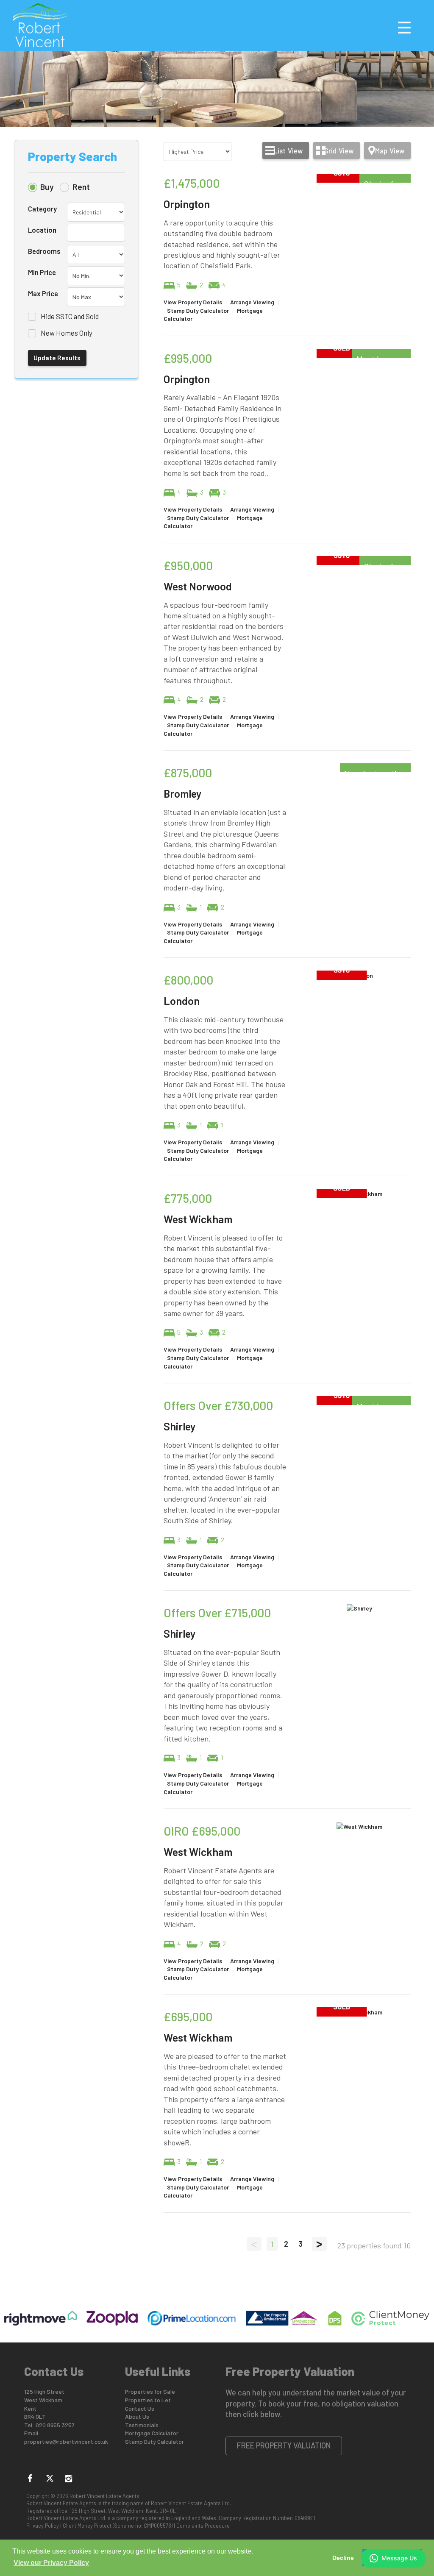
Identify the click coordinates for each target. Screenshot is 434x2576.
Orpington (187, 204)
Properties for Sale (150, 2391)
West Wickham (198, 1219)
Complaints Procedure (203, 2526)
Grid (339, 150)
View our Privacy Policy (51, 2563)
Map (390, 150)
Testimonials (142, 2425)
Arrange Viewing (252, 302)
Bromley (182, 793)
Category (42, 209)
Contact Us (140, 2408)
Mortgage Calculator (152, 2433)
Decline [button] (343, 2558)
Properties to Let (148, 2400)
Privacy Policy (43, 2526)
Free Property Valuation (284, 2445)
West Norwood (198, 586)
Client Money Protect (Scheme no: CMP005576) (118, 2526)
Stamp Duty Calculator (198, 310)
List (288, 150)
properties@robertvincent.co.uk (66, 2441)
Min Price (42, 272)
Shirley (179, 1426)
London (182, 1001)
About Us (137, 2416)
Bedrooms (44, 251)
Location (42, 230)
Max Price (43, 293)
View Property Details (193, 302)
